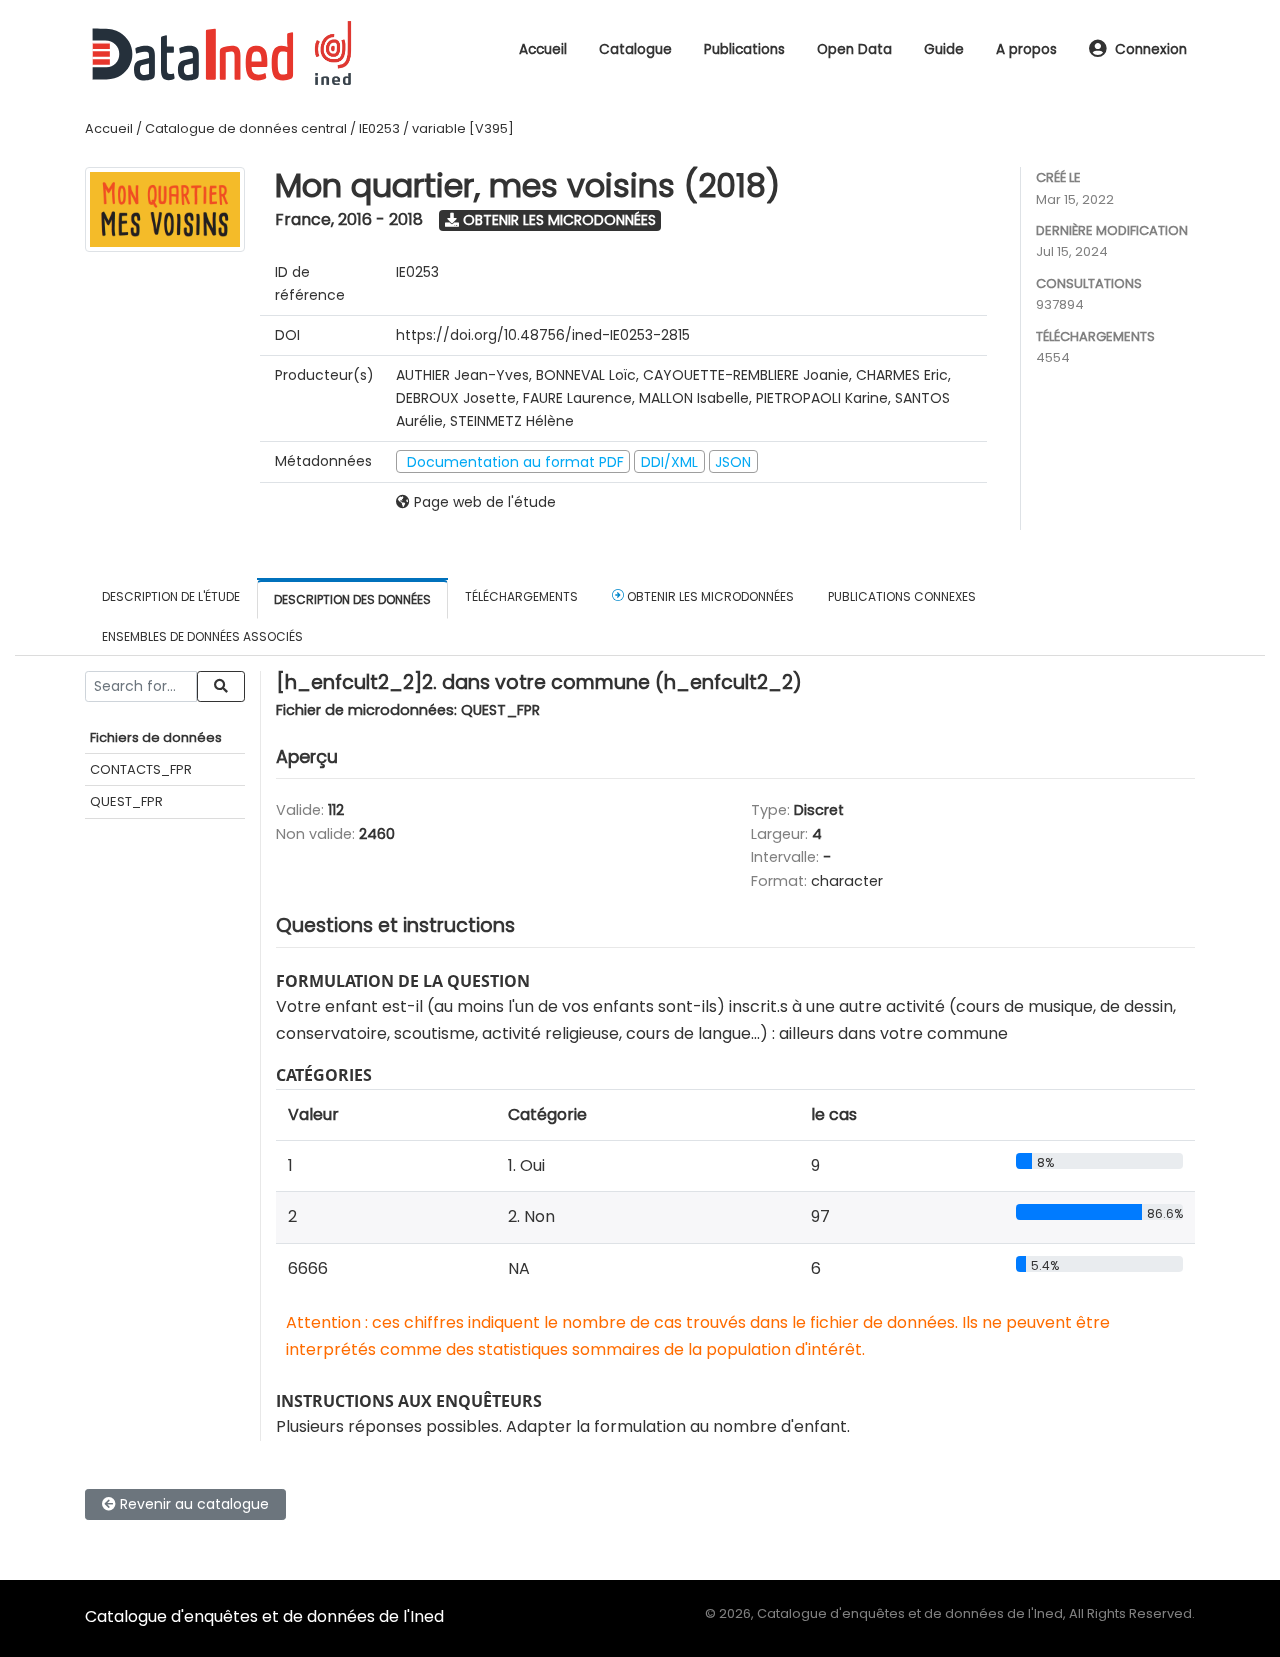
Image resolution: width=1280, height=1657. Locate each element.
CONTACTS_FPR (141, 769)
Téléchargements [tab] (521, 596)
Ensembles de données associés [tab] (202, 636)
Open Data (854, 49)
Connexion (1151, 49)
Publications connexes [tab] (902, 596)
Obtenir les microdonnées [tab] (709, 596)
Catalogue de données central (246, 128)
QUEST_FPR (126, 801)
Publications (744, 49)
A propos (1026, 49)
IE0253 (379, 128)
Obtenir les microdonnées (557, 220)
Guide (944, 49)
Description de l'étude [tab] (171, 596)
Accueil (543, 49)
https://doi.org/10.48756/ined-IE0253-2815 (543, 335)
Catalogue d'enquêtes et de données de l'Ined (264, 1616)
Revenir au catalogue (192, 1504)
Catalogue (635, 49)
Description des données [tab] (352, 599)
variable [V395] (463, 128)
